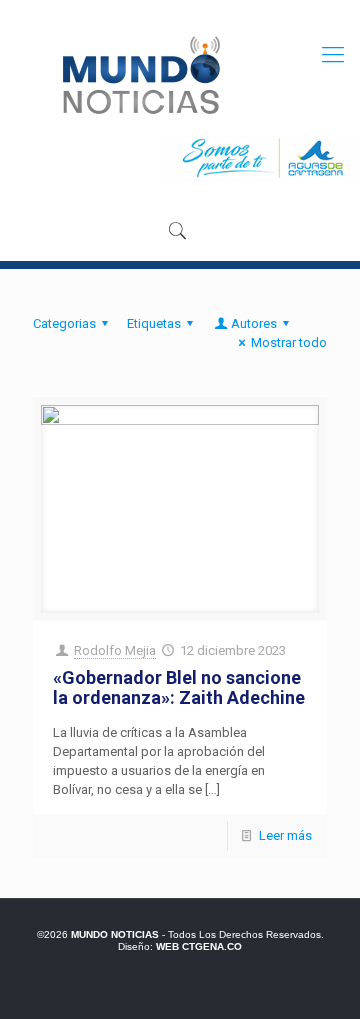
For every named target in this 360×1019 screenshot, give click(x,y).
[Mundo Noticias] (139, 75)
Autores (254, 323)
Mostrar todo (289, 342)
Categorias (64, 323)
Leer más (285, 835)
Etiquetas (154, 323)
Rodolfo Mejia (115, 650)
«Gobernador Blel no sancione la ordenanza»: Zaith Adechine (179, 687)
